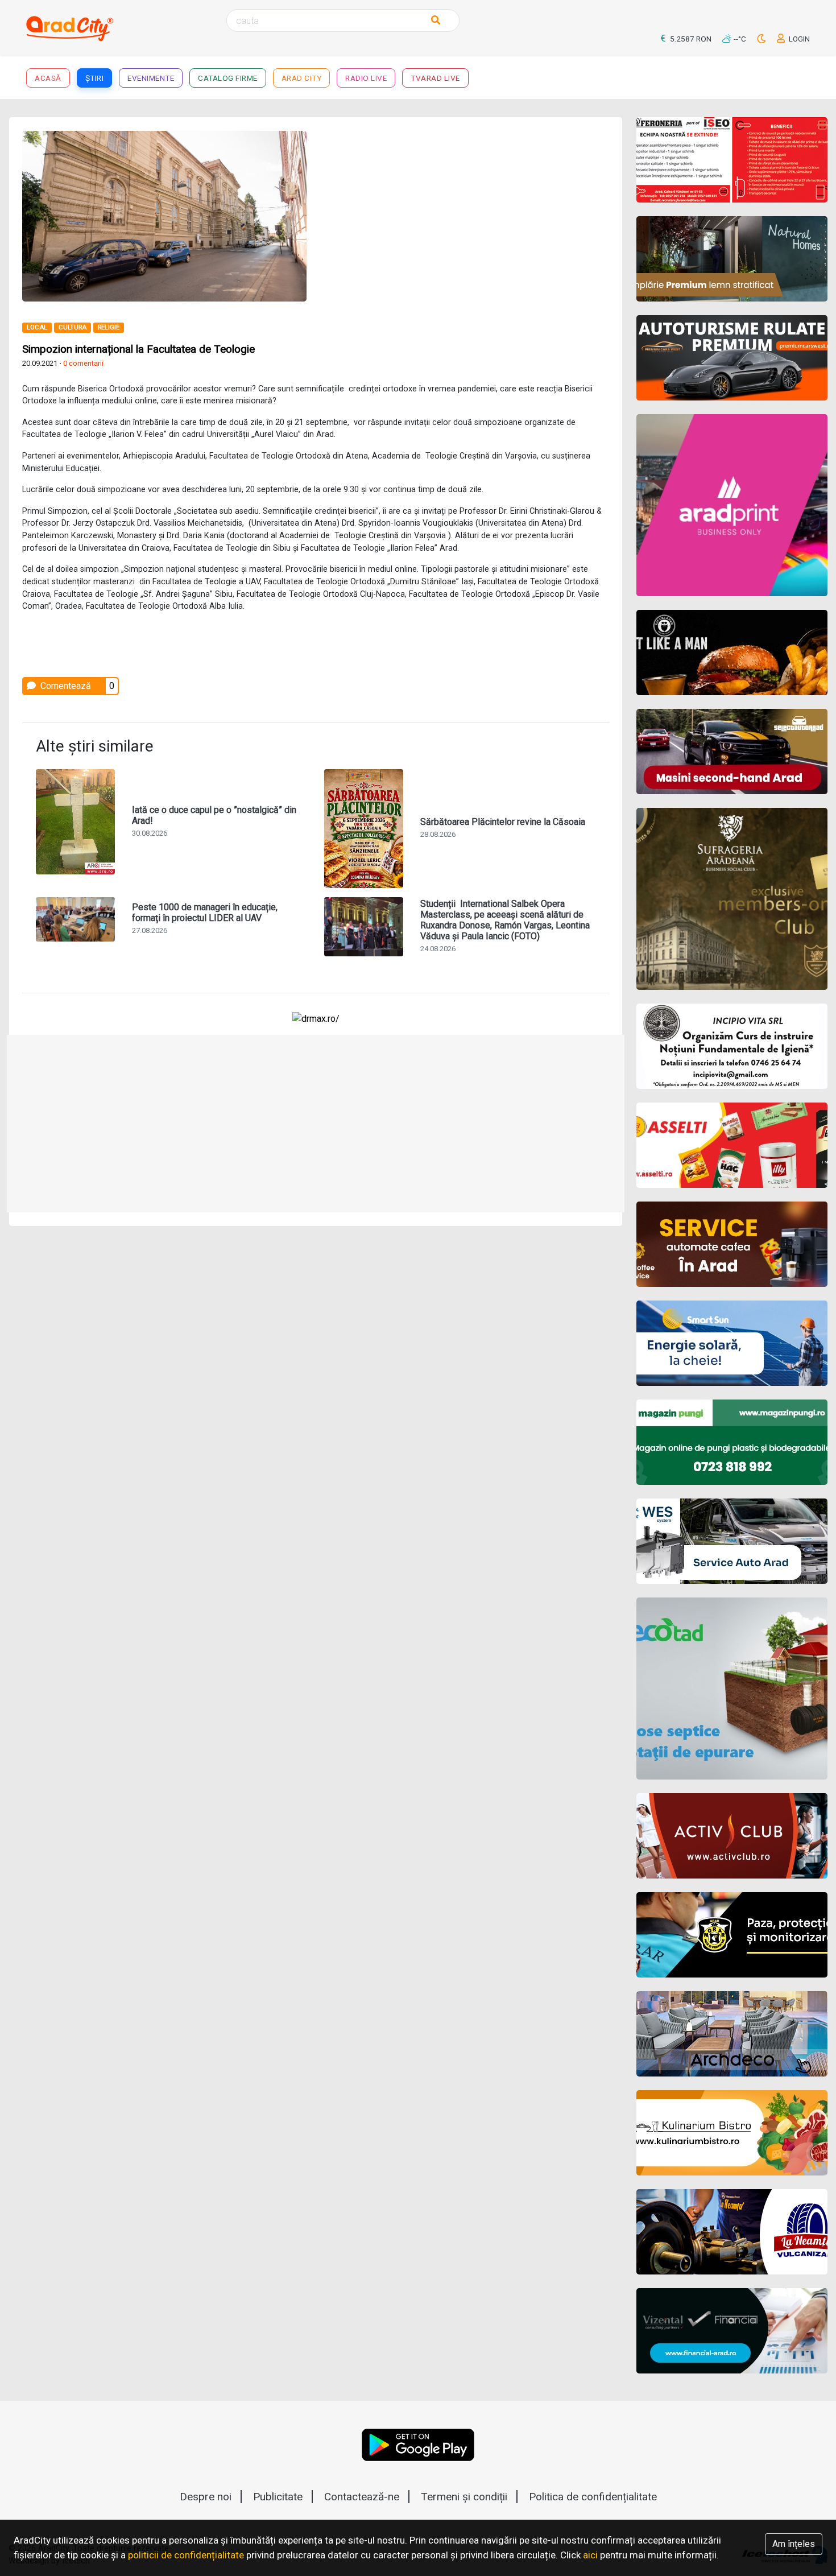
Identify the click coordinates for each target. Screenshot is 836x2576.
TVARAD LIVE (435, 78)
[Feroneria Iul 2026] (732, 160)
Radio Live (366, 78)
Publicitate (278, 2497)
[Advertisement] (467, 210)
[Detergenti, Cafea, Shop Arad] (732, 1145)
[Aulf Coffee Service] (732, 1244)
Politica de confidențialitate (593, 2497)
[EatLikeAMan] (732, 653)
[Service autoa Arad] (732, 1541)
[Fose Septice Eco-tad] (732, 1689)
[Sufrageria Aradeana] (732, 899)
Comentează (65, 686)
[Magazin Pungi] (732, 1442)
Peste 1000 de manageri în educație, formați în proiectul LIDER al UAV (205, 913)
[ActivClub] (732, 1836)
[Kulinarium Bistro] (732, 2133)
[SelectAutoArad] (732, 752)
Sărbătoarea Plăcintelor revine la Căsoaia (503, 822)
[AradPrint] (732, 505)
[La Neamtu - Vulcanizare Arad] (732, 2232)
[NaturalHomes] (732, 259)
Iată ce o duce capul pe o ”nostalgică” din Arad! (214, 815)
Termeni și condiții (464, 2497)
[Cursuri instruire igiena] (732, 1046)
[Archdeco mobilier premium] (732, 2034)
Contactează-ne (362, 2497)
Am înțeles (794, 2544)
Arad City (302, 78)
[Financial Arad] (732, 2331)
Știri (95, 78)
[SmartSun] (732, 1343)
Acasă (48, 78)
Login (798, 39)
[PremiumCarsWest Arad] (732, 358)
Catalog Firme (228, 78)
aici (590, 2555)
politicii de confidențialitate (186, 2555)
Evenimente (151, 78)
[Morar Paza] (732, 1935)
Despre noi (206, 2497)
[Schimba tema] (762, 39)
